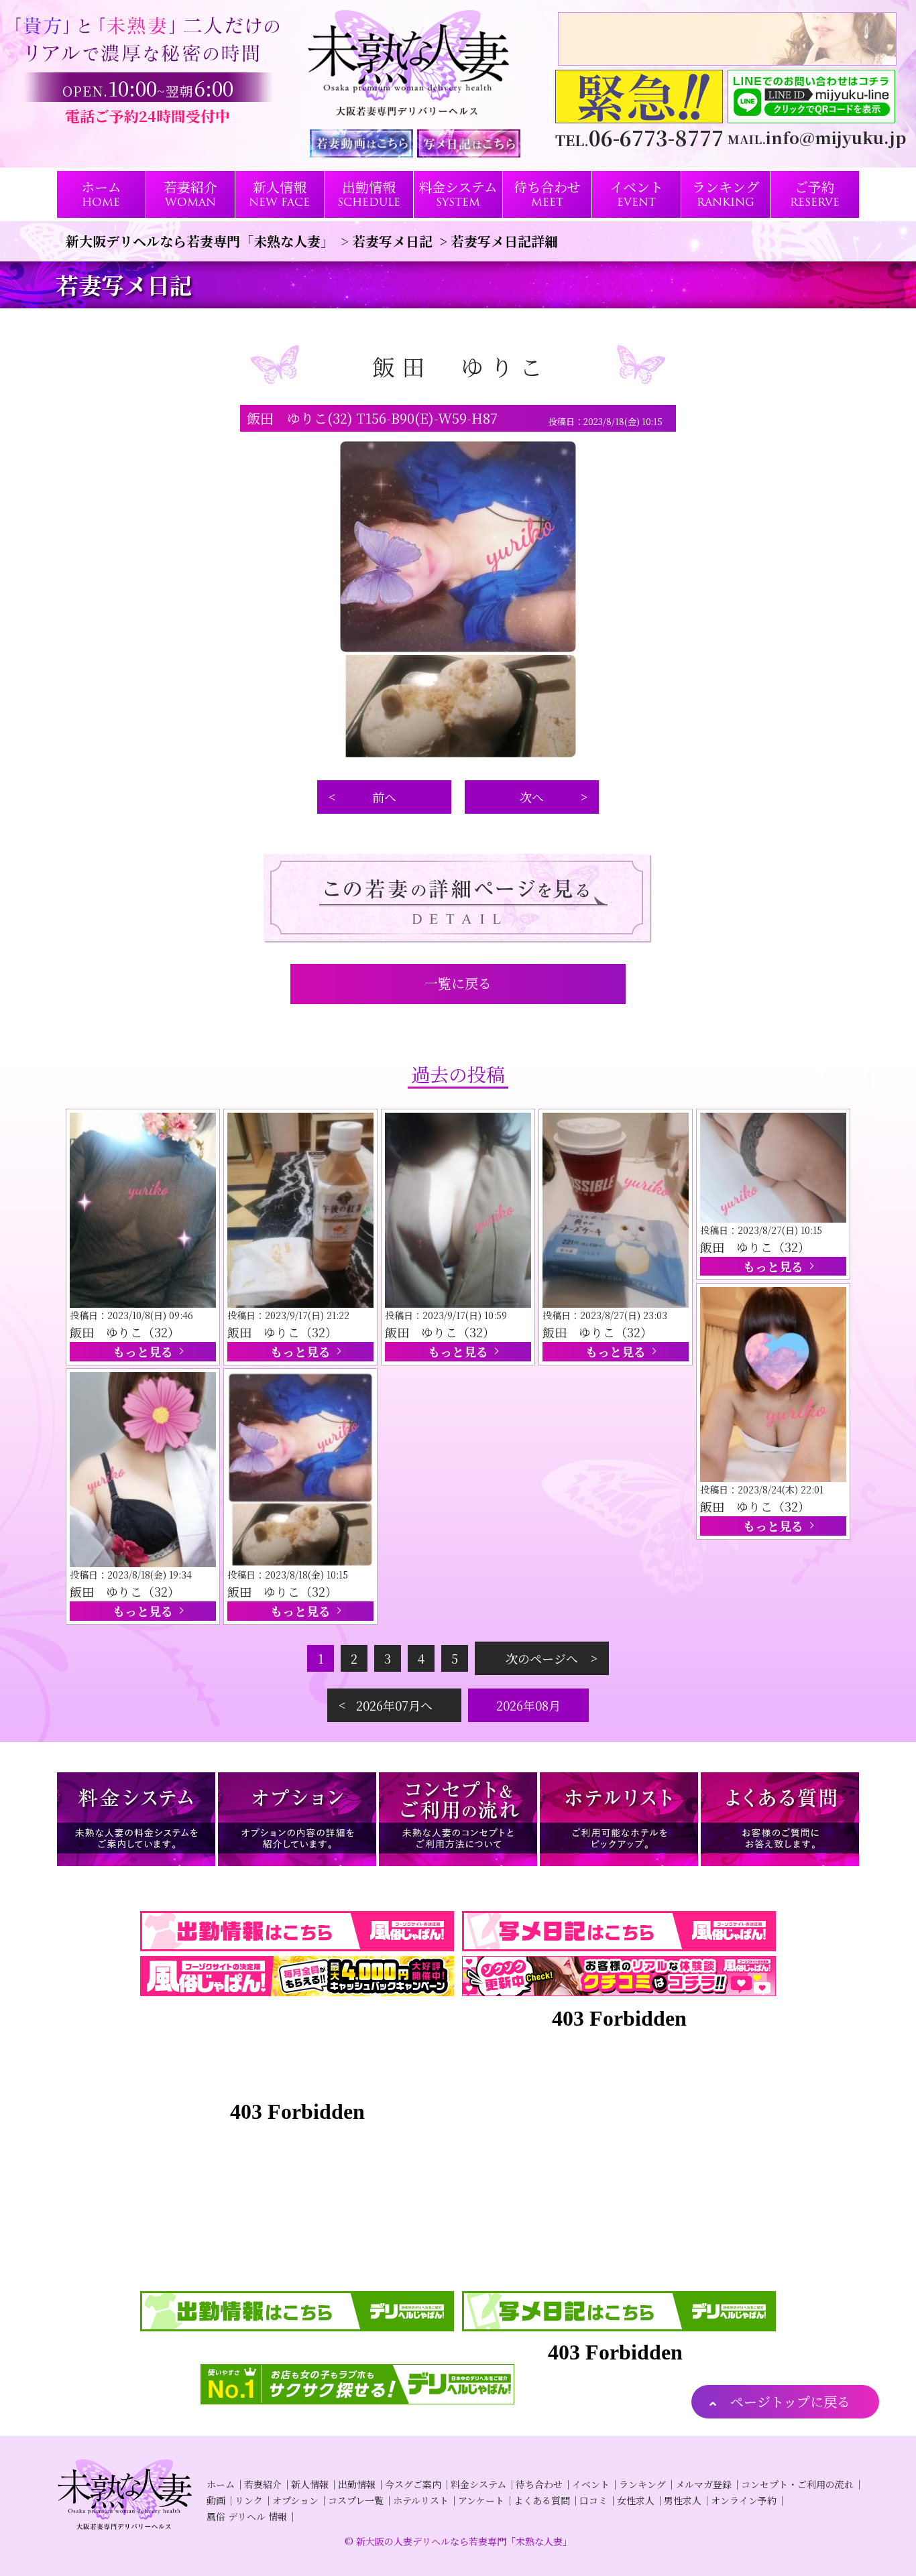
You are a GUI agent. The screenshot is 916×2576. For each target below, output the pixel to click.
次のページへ (542, 1658)
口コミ (593, 2500)
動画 (216, 2500)
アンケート (481, 2500)
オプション (295, 2500)
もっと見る (143, 1351)
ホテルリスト (421, 2500)
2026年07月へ (394, 1705)
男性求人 (683, 2500)
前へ (384, 797)
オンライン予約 (744, 2500)
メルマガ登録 (703, 2484)
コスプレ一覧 (356, 2500)
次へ (532, 797)
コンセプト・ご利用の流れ (797, 2484)
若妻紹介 (263, 2484)
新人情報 (310, 2484)
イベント (591, 2484)
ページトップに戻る (790, 2401)
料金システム (478, 2484)
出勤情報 (357, 2484)
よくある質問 (542, 2500)
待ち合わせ (539, 2484)
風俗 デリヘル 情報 (247, 2516)
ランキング (642, 2484)
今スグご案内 (413, 2484)
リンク (249, 2500)
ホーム (221, 2484)
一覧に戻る (458, 983)
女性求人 (636, 2500)
